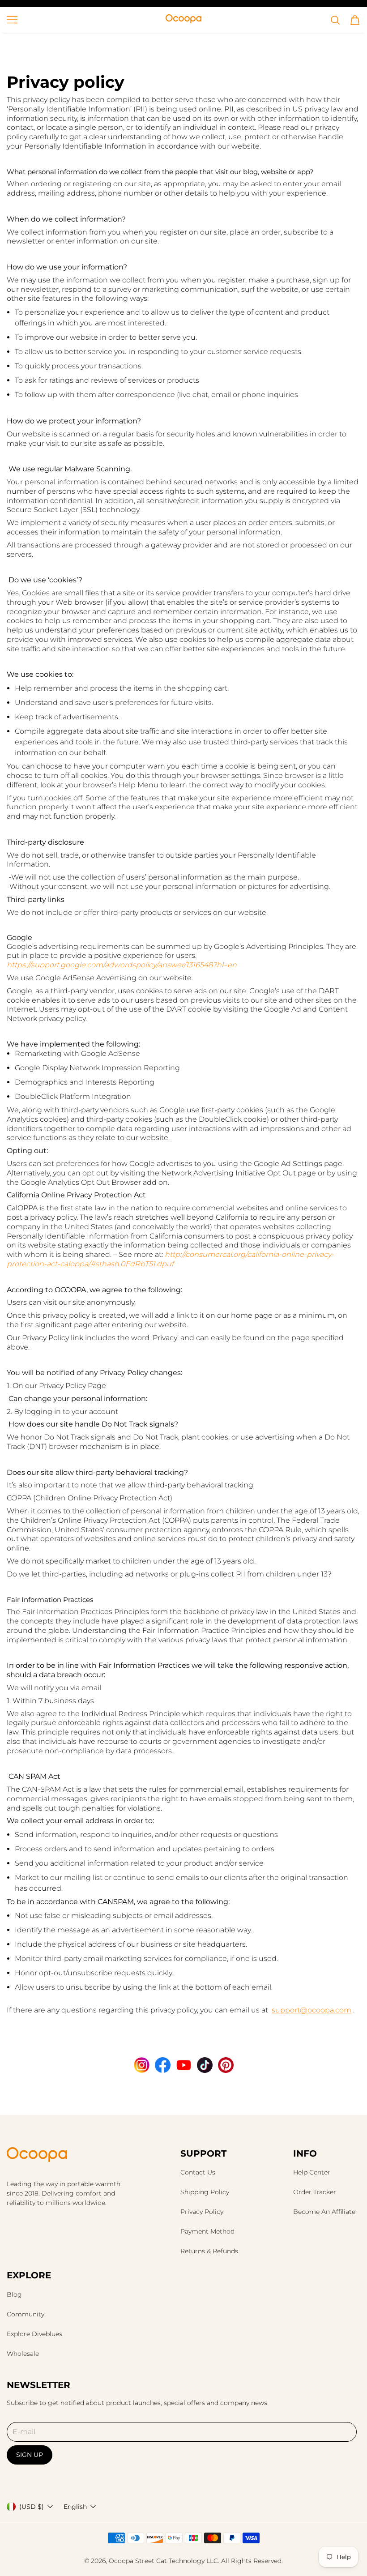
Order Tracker (315, 2192)
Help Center (312, 2172)
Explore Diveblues (34, 2334)
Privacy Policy (202, 2212)
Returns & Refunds (209, 2251)
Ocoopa (121, 2561)
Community (26, 2314)
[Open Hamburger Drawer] (12, 20)
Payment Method (207, 2231)
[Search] (335, 20)
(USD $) (32, 2507)
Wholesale (23, 2354)
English (75, 2507)
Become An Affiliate (324, 2212)
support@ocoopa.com (312, 2010)
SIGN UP (30, 2455)
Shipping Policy (205, 2192)
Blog (14, 2294)
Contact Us (198, 2172)
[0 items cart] (355, 20)
